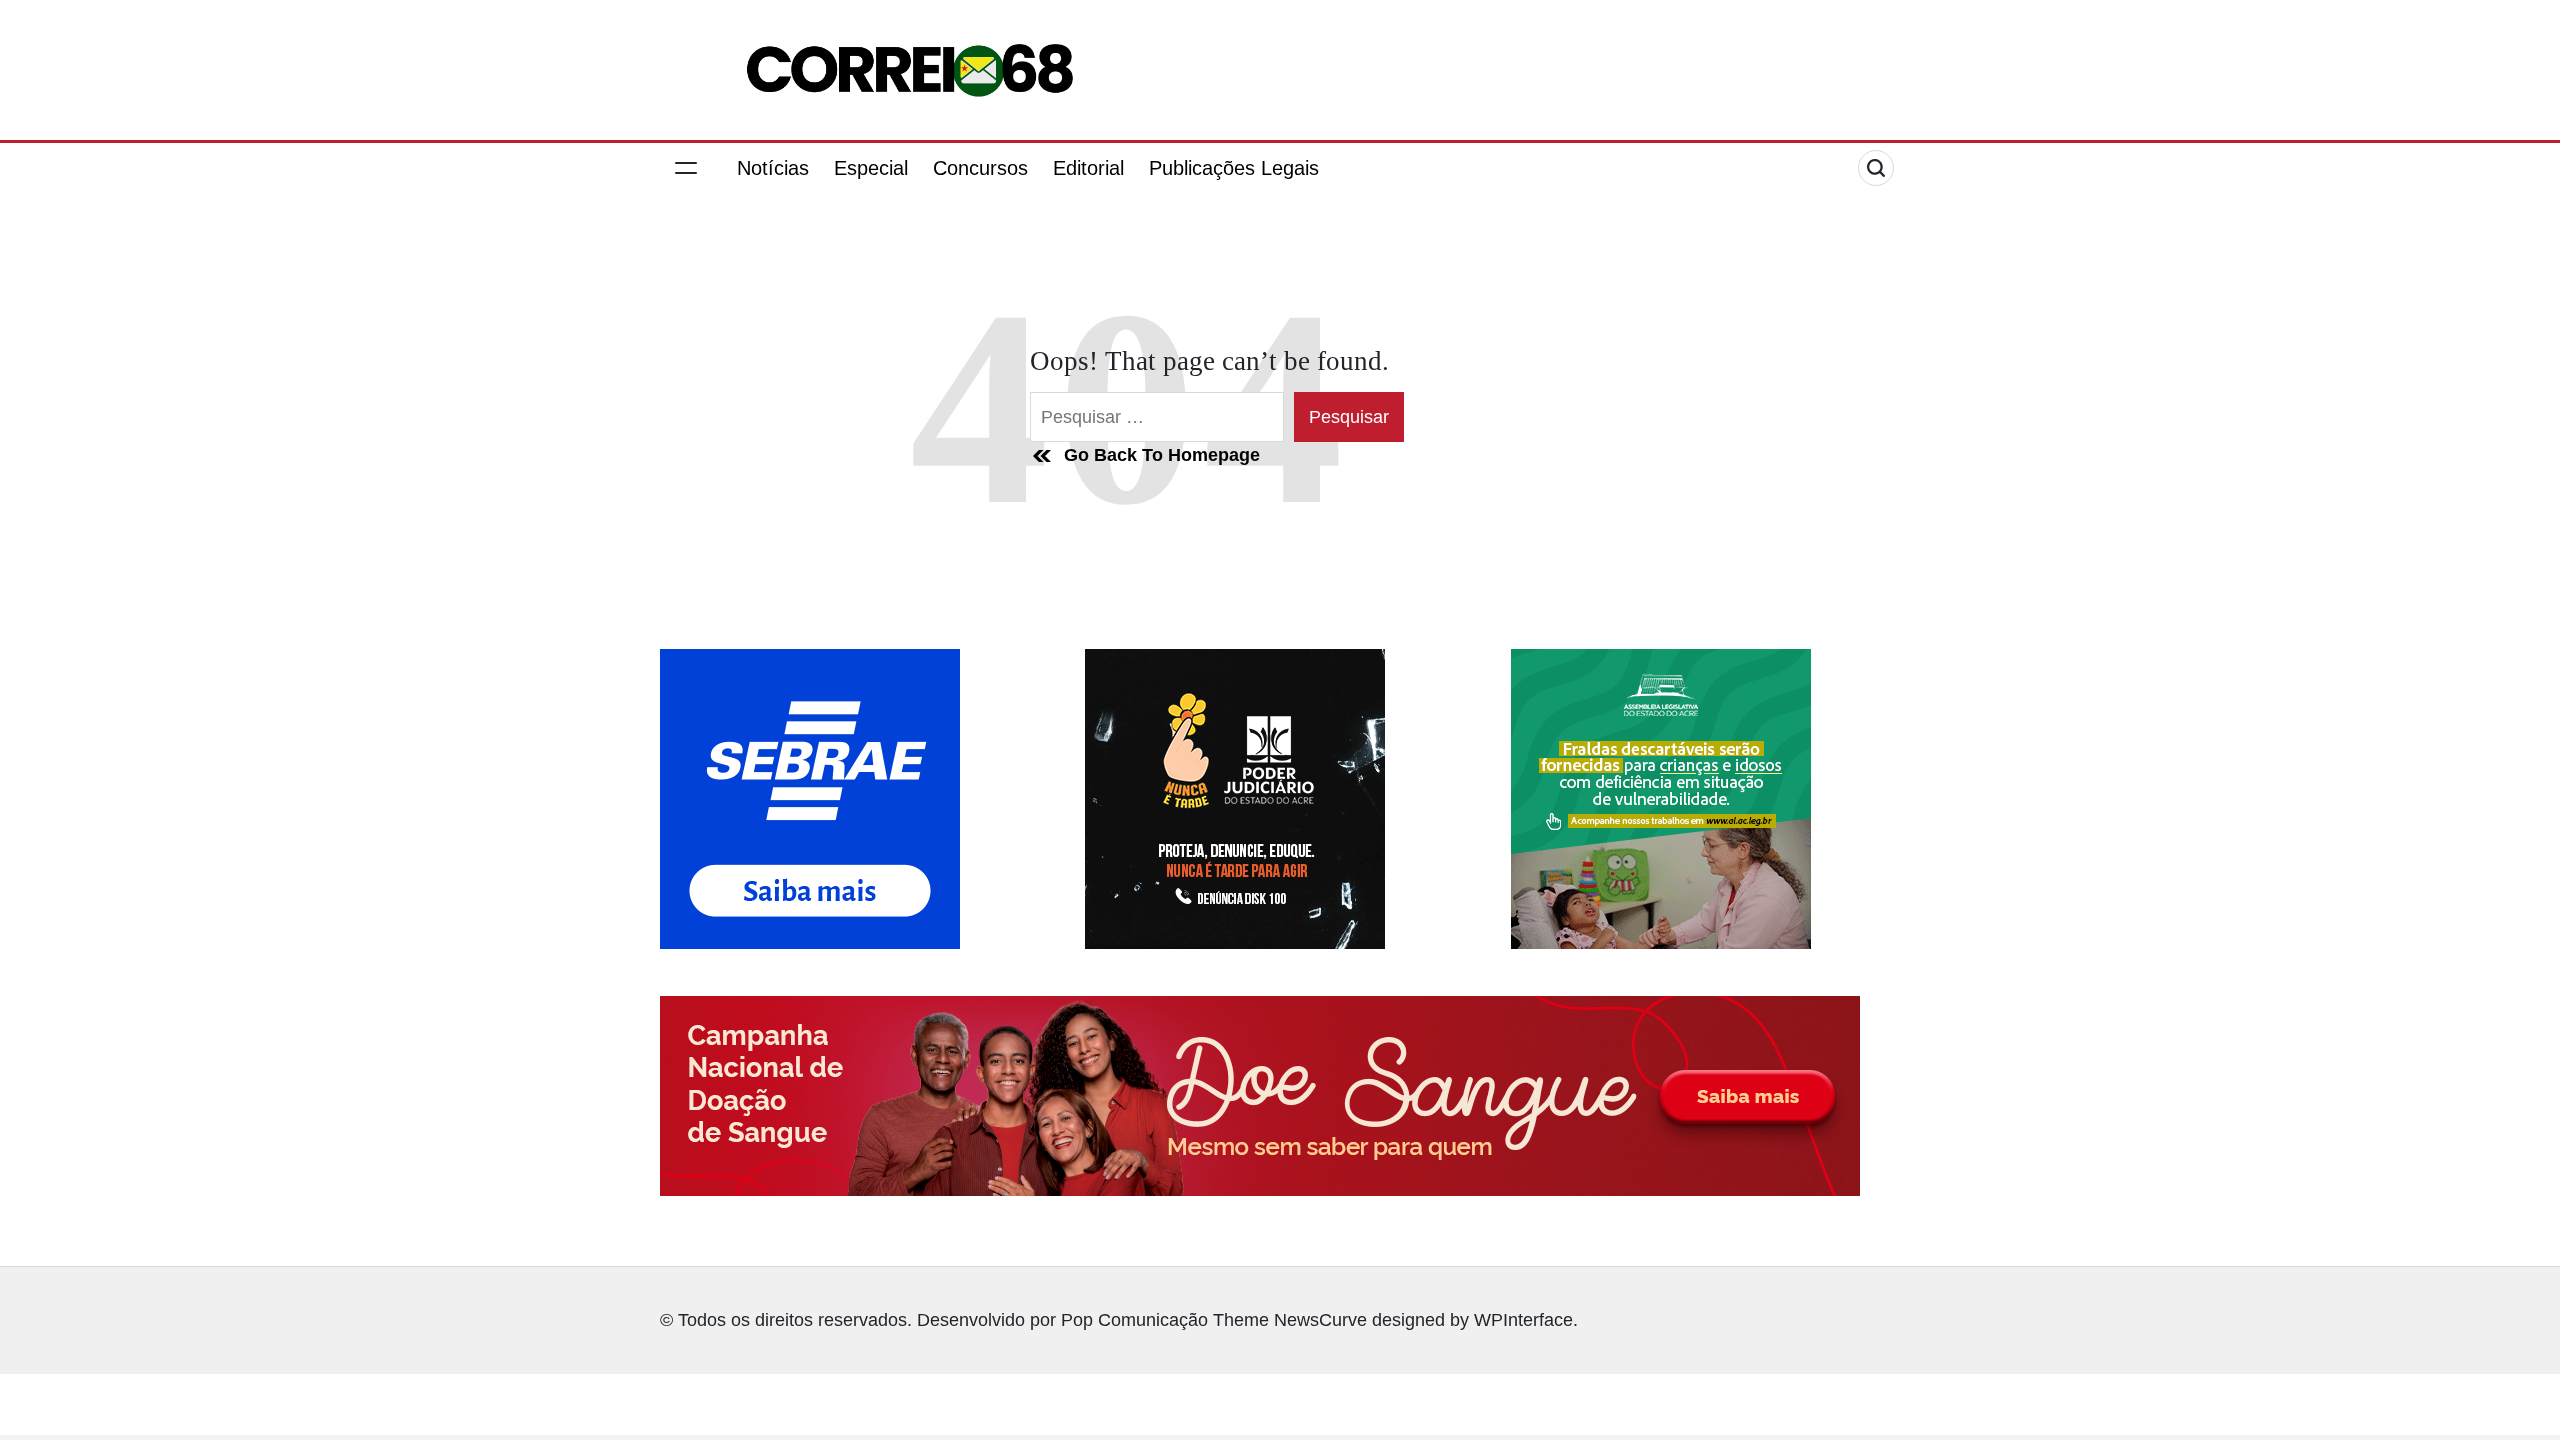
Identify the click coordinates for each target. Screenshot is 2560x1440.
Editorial (1088, 168)
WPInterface (1523, 1320)
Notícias (773, 168)
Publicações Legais (1234, 168)
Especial (871, 168)
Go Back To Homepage (1162, 455)
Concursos (980, 168)
